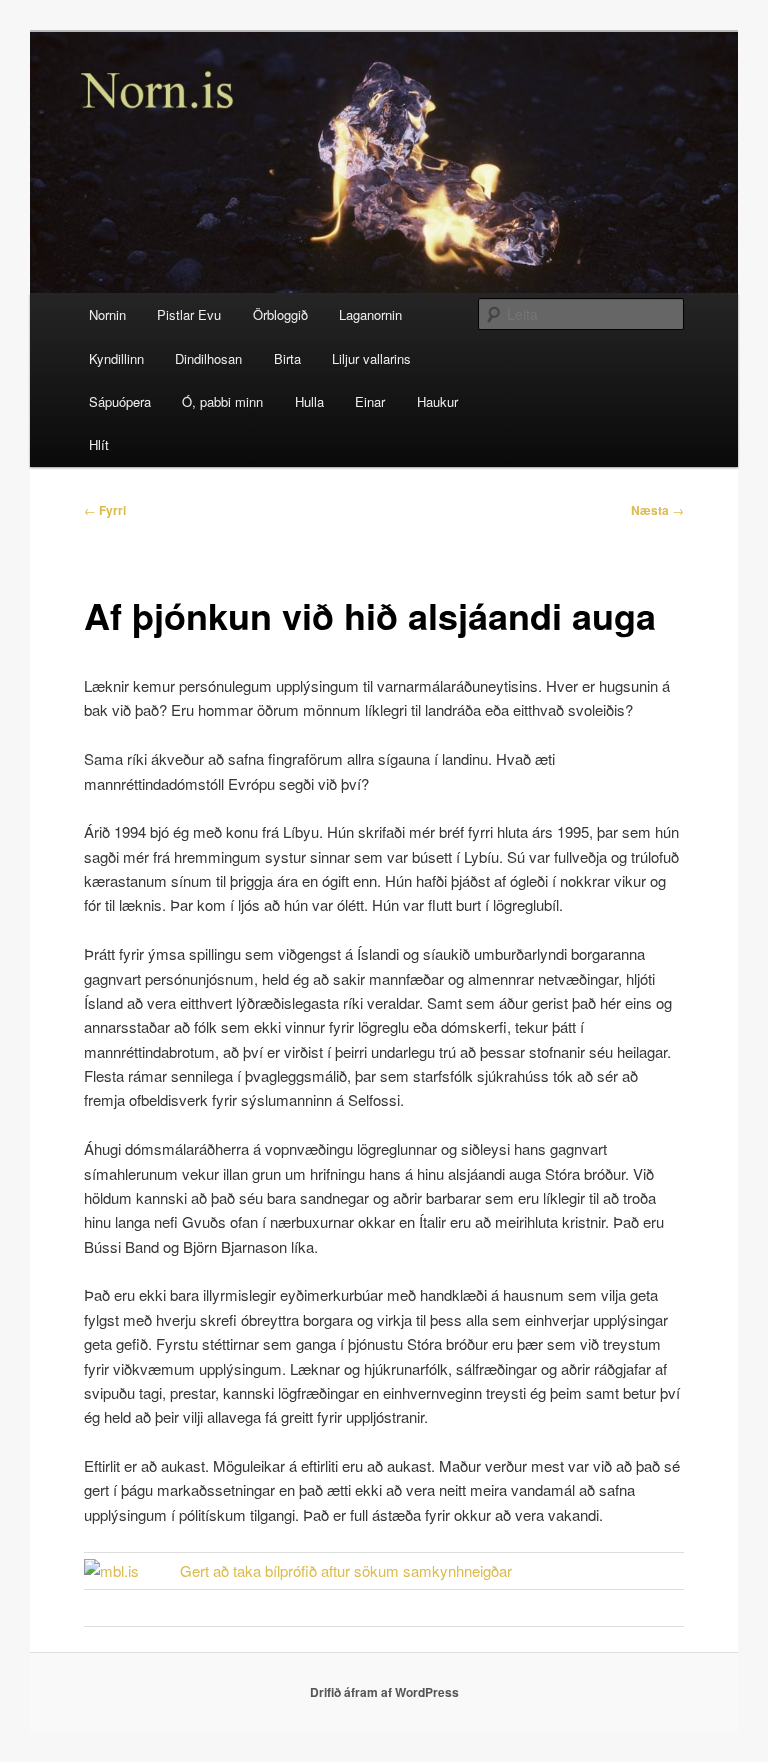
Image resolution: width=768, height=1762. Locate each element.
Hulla (309, 401)
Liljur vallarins (371, 358)
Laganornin (370, 314)
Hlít (99, 444)
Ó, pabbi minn (222, 401)
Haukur (437, 401)
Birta (287, 358)
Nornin (107, 314)
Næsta (657, 510)
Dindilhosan (208, 358)
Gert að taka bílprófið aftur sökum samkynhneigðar (346, 1570)
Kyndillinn (116, 358)
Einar (370, 401)
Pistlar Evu (189, 314)
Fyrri (105, 510)
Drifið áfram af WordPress (384, 1692)
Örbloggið (280, 314)
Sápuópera (120, 401)
